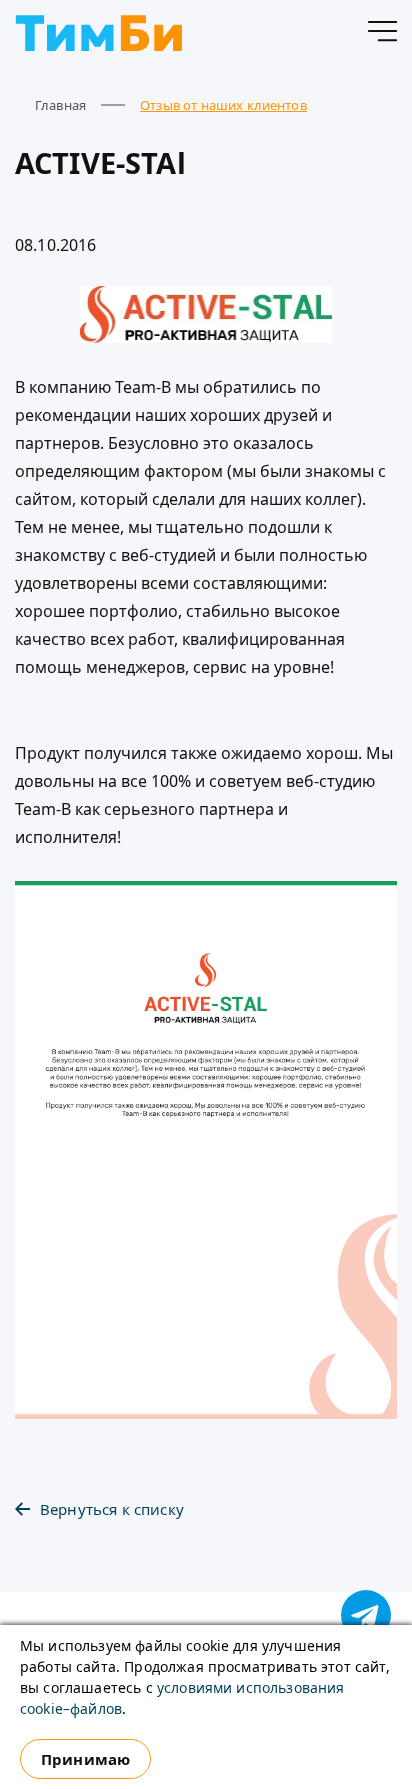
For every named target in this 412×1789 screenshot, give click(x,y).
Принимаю (85, 1759)
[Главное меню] (382, 35)
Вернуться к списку (112, 1509)
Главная (60, 105)
